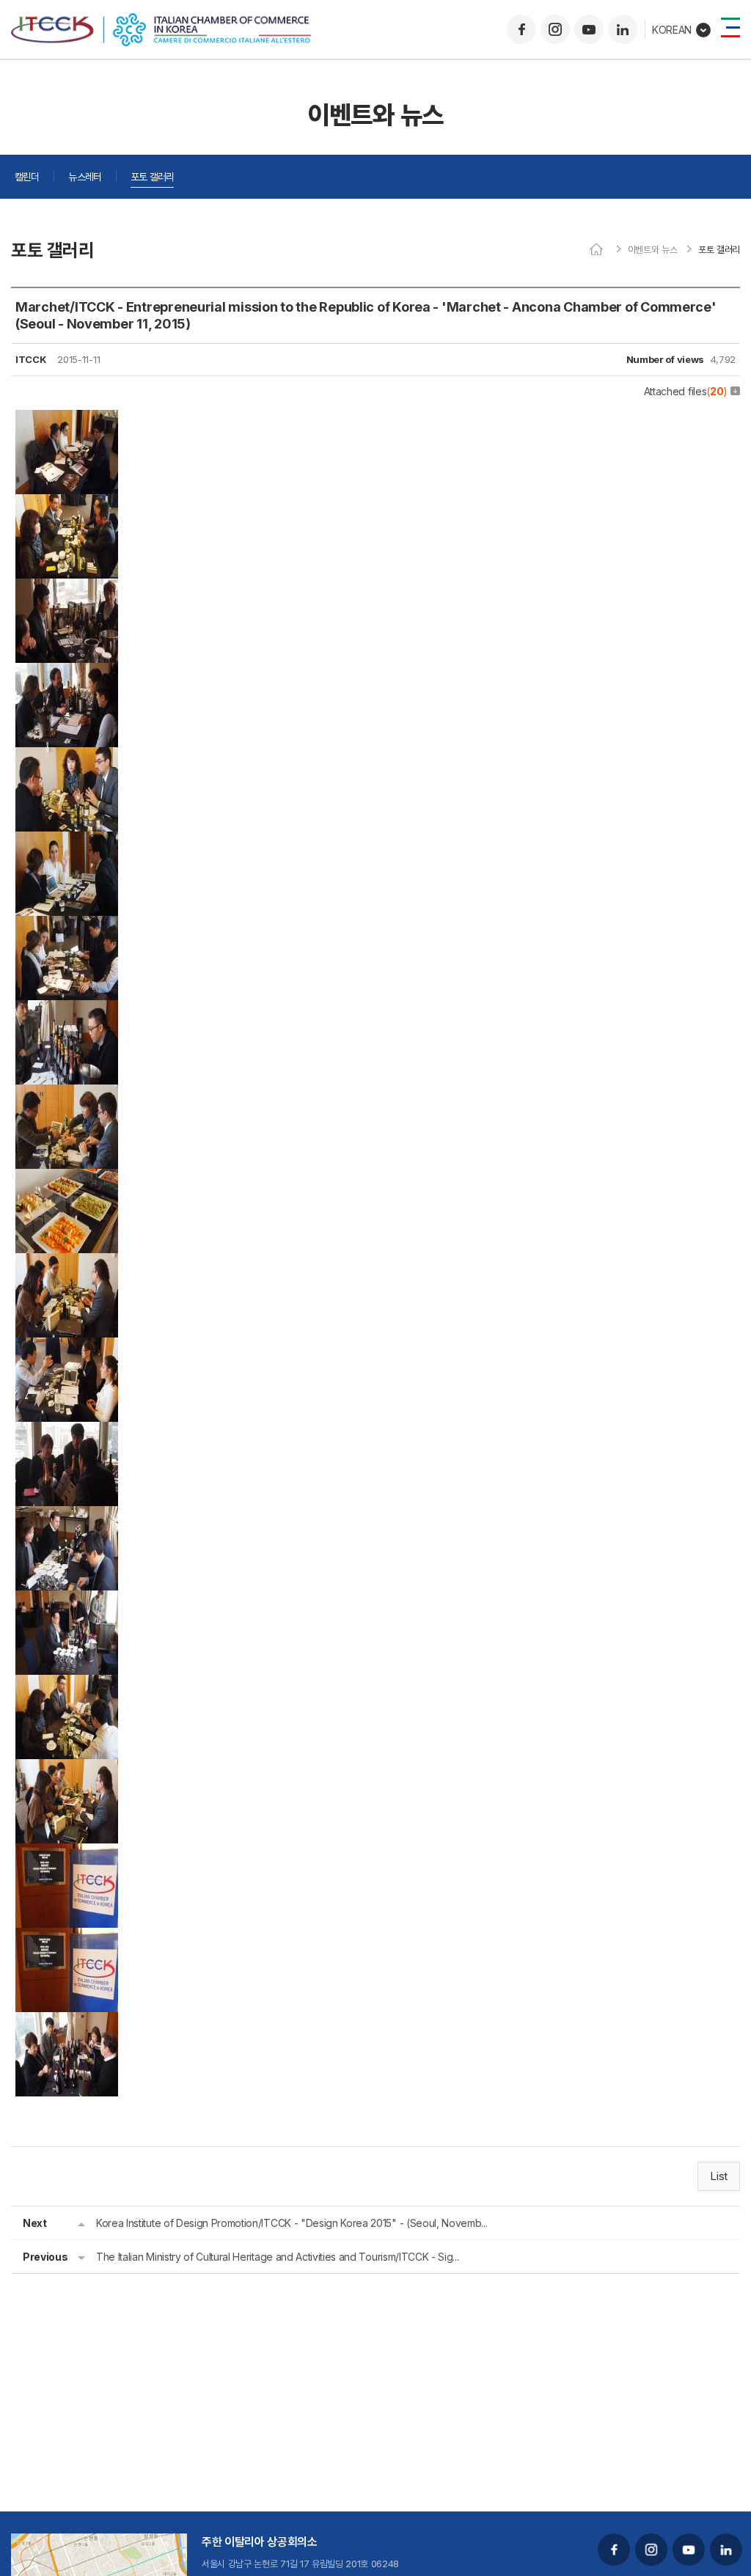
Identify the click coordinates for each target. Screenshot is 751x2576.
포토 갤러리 (152, 176)
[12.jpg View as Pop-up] (67, 1348)
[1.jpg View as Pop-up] (67, 420)
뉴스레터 (85, 176)
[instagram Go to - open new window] (555, 29)
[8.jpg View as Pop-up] (67, 1010)
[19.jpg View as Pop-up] (67, 1938)
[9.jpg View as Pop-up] (67, 1095)
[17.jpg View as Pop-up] (67, 1769)
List (719, 2176)
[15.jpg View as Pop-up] (67, 1601)
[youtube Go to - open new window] (589, 29)
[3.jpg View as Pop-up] (67, 589)
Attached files (686, 391)
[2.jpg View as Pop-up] (67, 504)
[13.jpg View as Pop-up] (67, 1432)
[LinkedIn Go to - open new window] (623, 29)
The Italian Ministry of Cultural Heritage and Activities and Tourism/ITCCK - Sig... (277, 2257)
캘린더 (27, 176)
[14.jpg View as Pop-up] (67, 1516)
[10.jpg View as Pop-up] (67, 1179)
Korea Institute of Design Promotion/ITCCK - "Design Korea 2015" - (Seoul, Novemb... (292, 2223)
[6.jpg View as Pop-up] (67, 842)
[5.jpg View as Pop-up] (67, 757)
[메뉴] (730, 27)
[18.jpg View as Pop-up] (67, 1854)
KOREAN (672, 30)
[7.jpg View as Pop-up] (67, 926)
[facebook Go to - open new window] (521, 29)
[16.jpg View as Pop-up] (67, 1685)
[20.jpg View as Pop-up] (67, 2022)
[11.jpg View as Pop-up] (67, 1263)
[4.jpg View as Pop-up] (67, 673)
